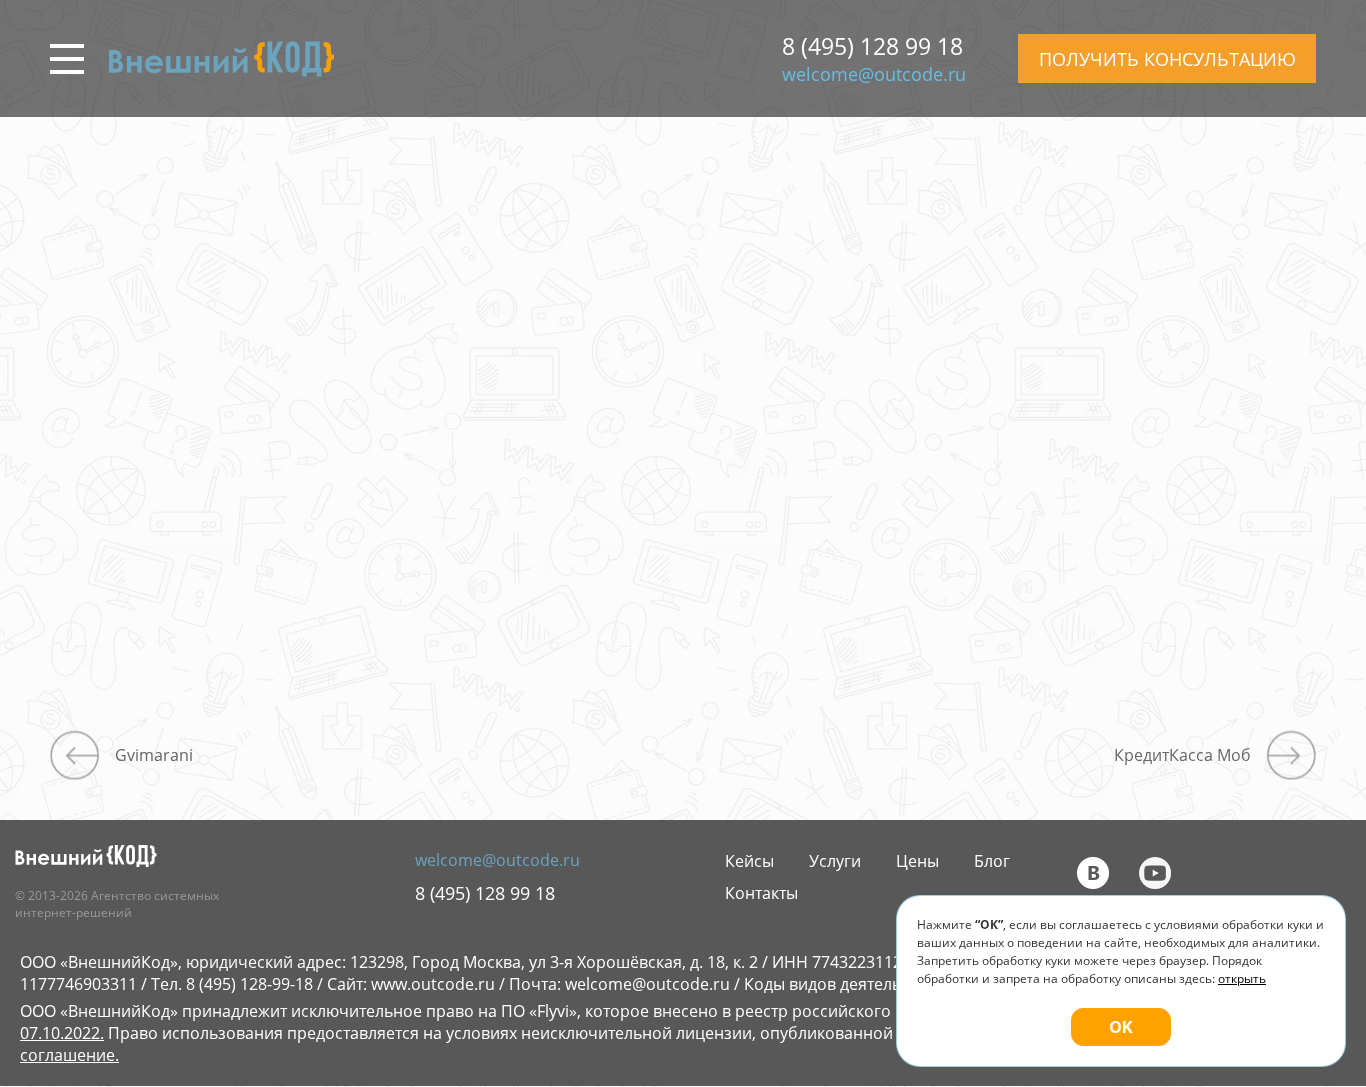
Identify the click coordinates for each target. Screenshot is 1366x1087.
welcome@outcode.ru (874, 74)
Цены (917, 861)
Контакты (761, 893)
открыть (1242, 978)
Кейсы (749, 861)
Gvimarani (154, 755)
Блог (992, 861)
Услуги (835, 861)
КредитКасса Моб (1182, 755)
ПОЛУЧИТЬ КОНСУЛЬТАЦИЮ (1167, 59)
